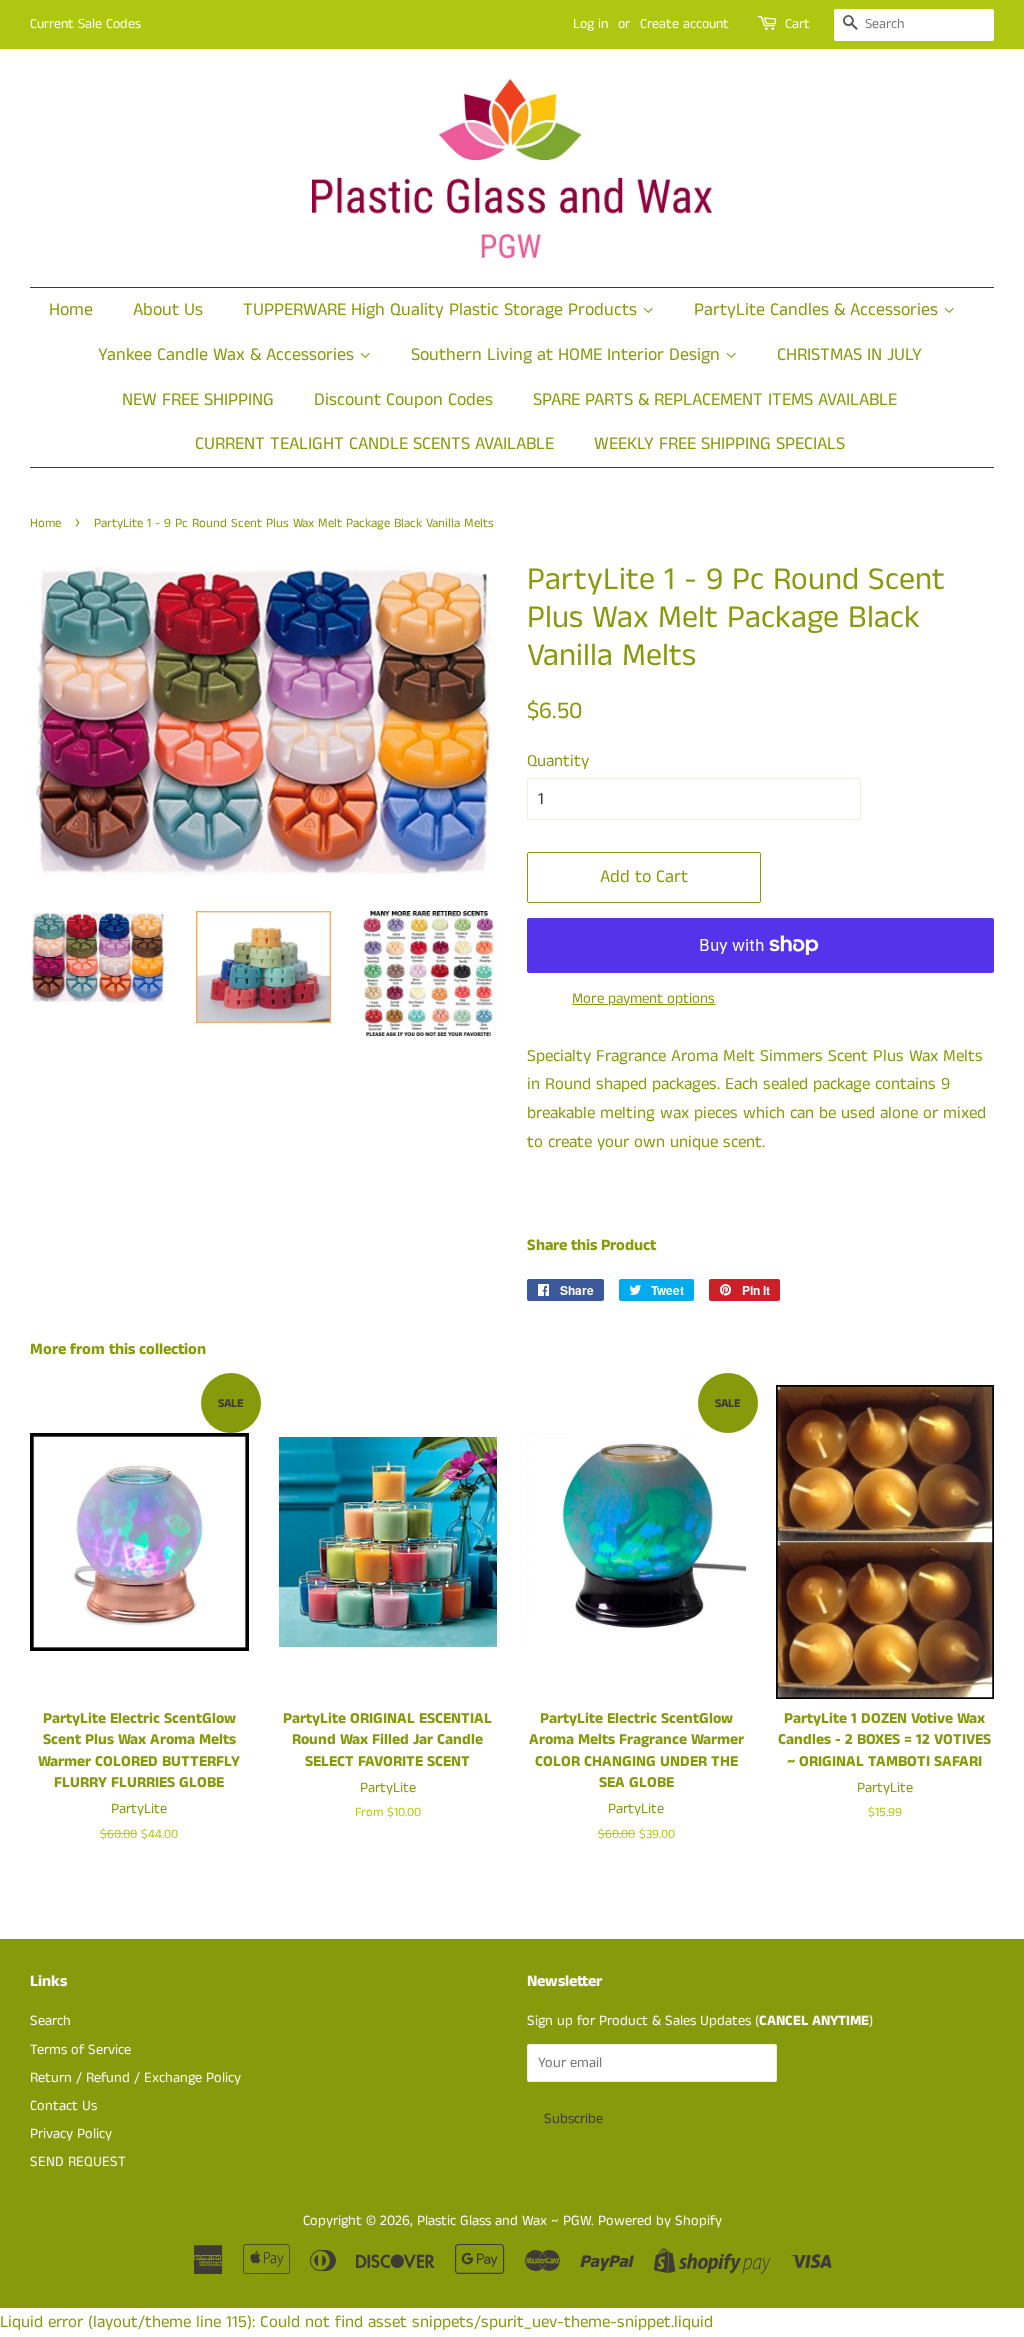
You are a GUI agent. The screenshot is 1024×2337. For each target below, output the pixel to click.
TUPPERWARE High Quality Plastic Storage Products (442, 310)
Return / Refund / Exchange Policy (135, 2078)
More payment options (643, 998)
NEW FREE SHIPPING (198, 400)
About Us (168, 310)
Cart (797, 24)
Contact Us (63, 2106)
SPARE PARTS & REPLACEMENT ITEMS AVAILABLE (715, 400)
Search (50, 2021)
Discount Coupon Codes (403, 400)
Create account (684, 24)
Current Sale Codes (85, 24)
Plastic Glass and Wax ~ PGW (504, 2221)
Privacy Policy (71, 2134)
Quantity (558, 761)
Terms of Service (80, 2050)
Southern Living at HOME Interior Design (568, 355)
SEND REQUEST (78, 2162)
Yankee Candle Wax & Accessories (228, 355)
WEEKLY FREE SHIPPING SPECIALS (719, 444)
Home (71, 310)
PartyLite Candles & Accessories (818, 310)
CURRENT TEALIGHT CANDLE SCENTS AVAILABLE (374, 444)
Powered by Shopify (660, 2221)
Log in (590, 24)
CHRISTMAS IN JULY (849, 355)
